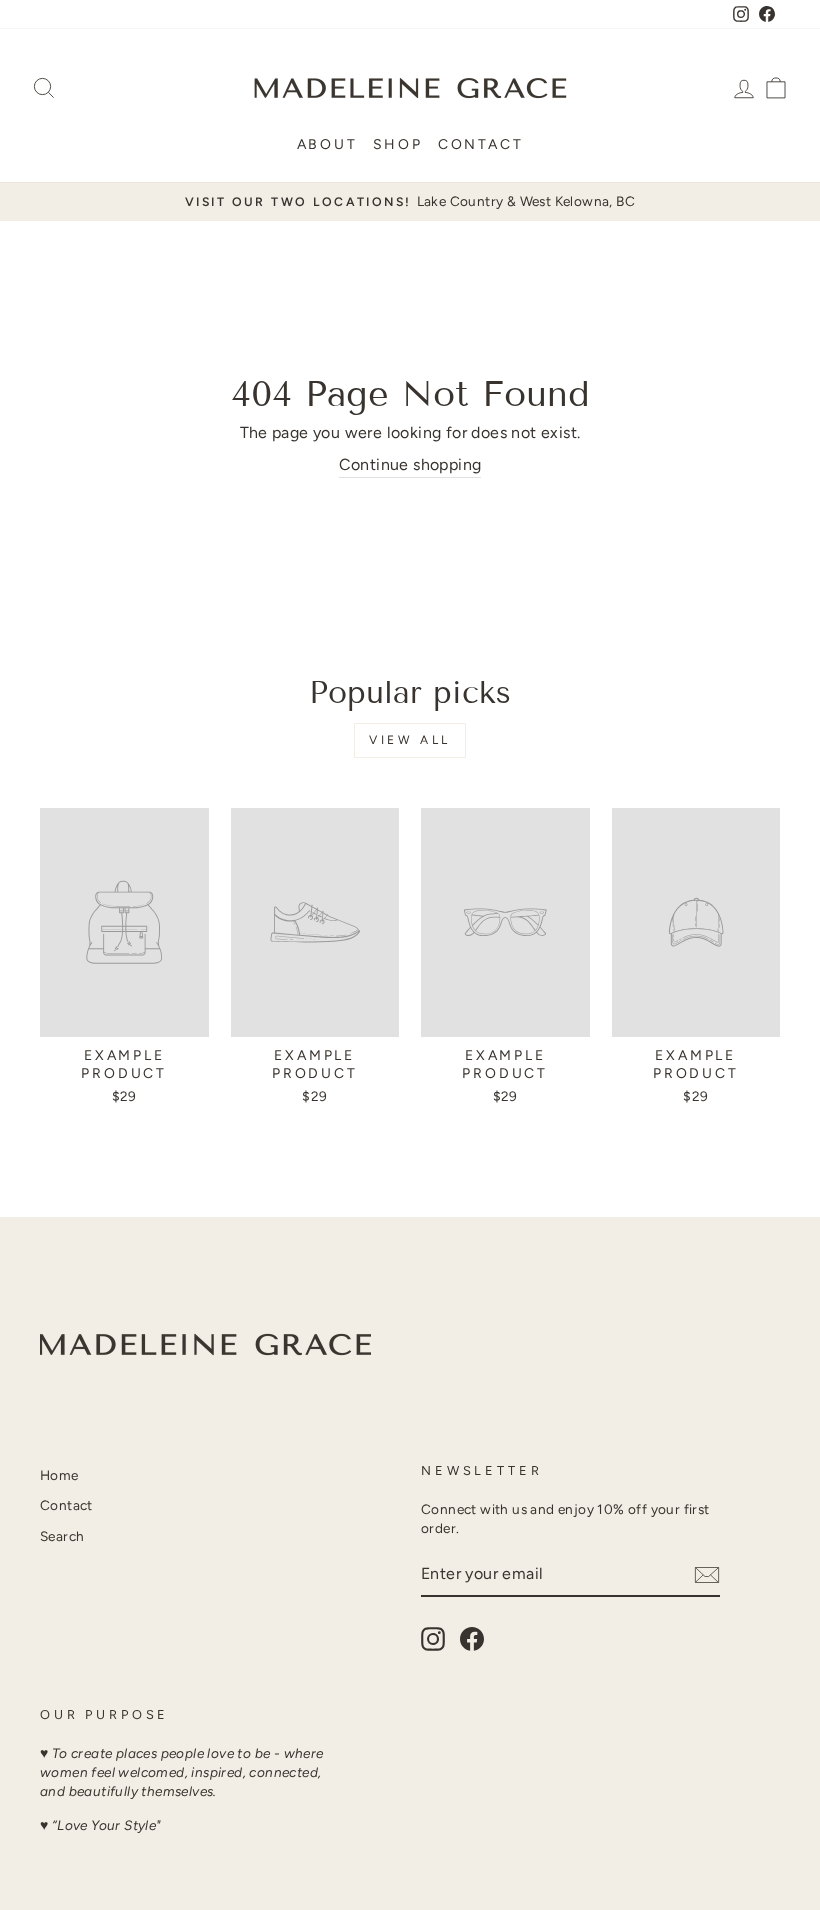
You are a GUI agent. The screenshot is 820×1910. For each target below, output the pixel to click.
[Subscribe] (707, 1575)
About (327, 144)
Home (59, 1475)
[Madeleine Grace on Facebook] (472, 1639)
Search (62, 1536)
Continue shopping (410, 464)
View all (410, 740)
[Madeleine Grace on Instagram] (433, 1639)
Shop (398, 144)
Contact (481, 144)
